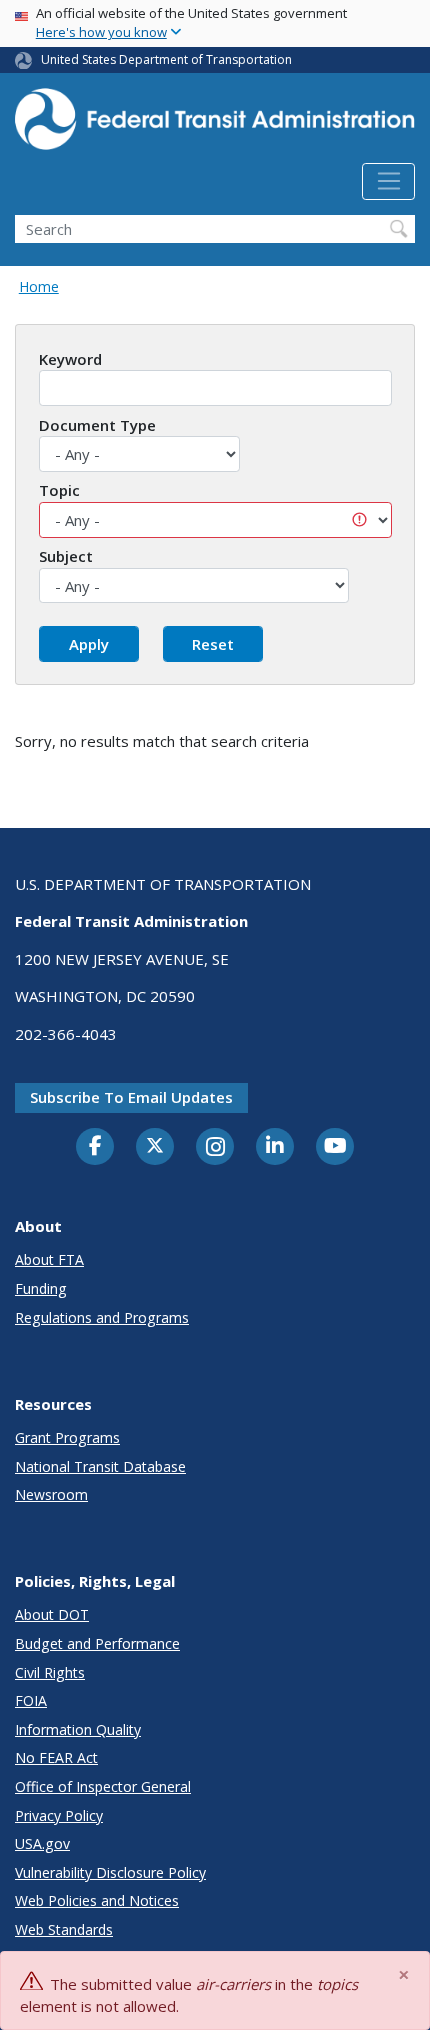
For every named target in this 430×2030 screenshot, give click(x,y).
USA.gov (42, 1843)
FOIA (31, 1700)
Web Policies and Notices (97, 1900)
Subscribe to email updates (131, 1097)
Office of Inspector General (103, 1786)
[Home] (215, 125)
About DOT (52, 1614)
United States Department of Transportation (166, 59)
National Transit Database (100, 1466)
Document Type (97, 425)
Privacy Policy (59, 1815)
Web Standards (64, 1929)
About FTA (49, 1259)
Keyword (70, 359)
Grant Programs (67, 1437)
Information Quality (78, 1729)
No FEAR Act (56, 1757)
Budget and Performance (97, 1643)
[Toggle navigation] (388, 182)
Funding (41, 1288)
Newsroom (51, 1494)
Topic (59, 490)
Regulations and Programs (102, 1317)
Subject (66, 556)
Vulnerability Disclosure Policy (110, 1872)
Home (39, 286)
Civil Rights (50, 1672)
